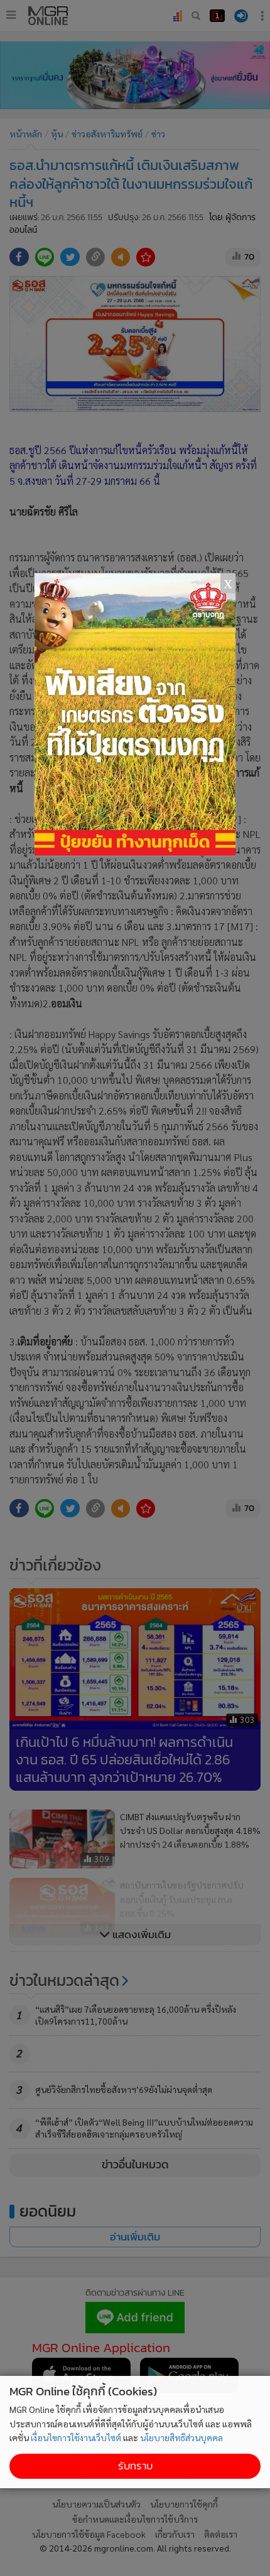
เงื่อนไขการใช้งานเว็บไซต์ (76, 2437)
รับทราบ (135, 2466)
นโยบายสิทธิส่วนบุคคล (181, 2437)
